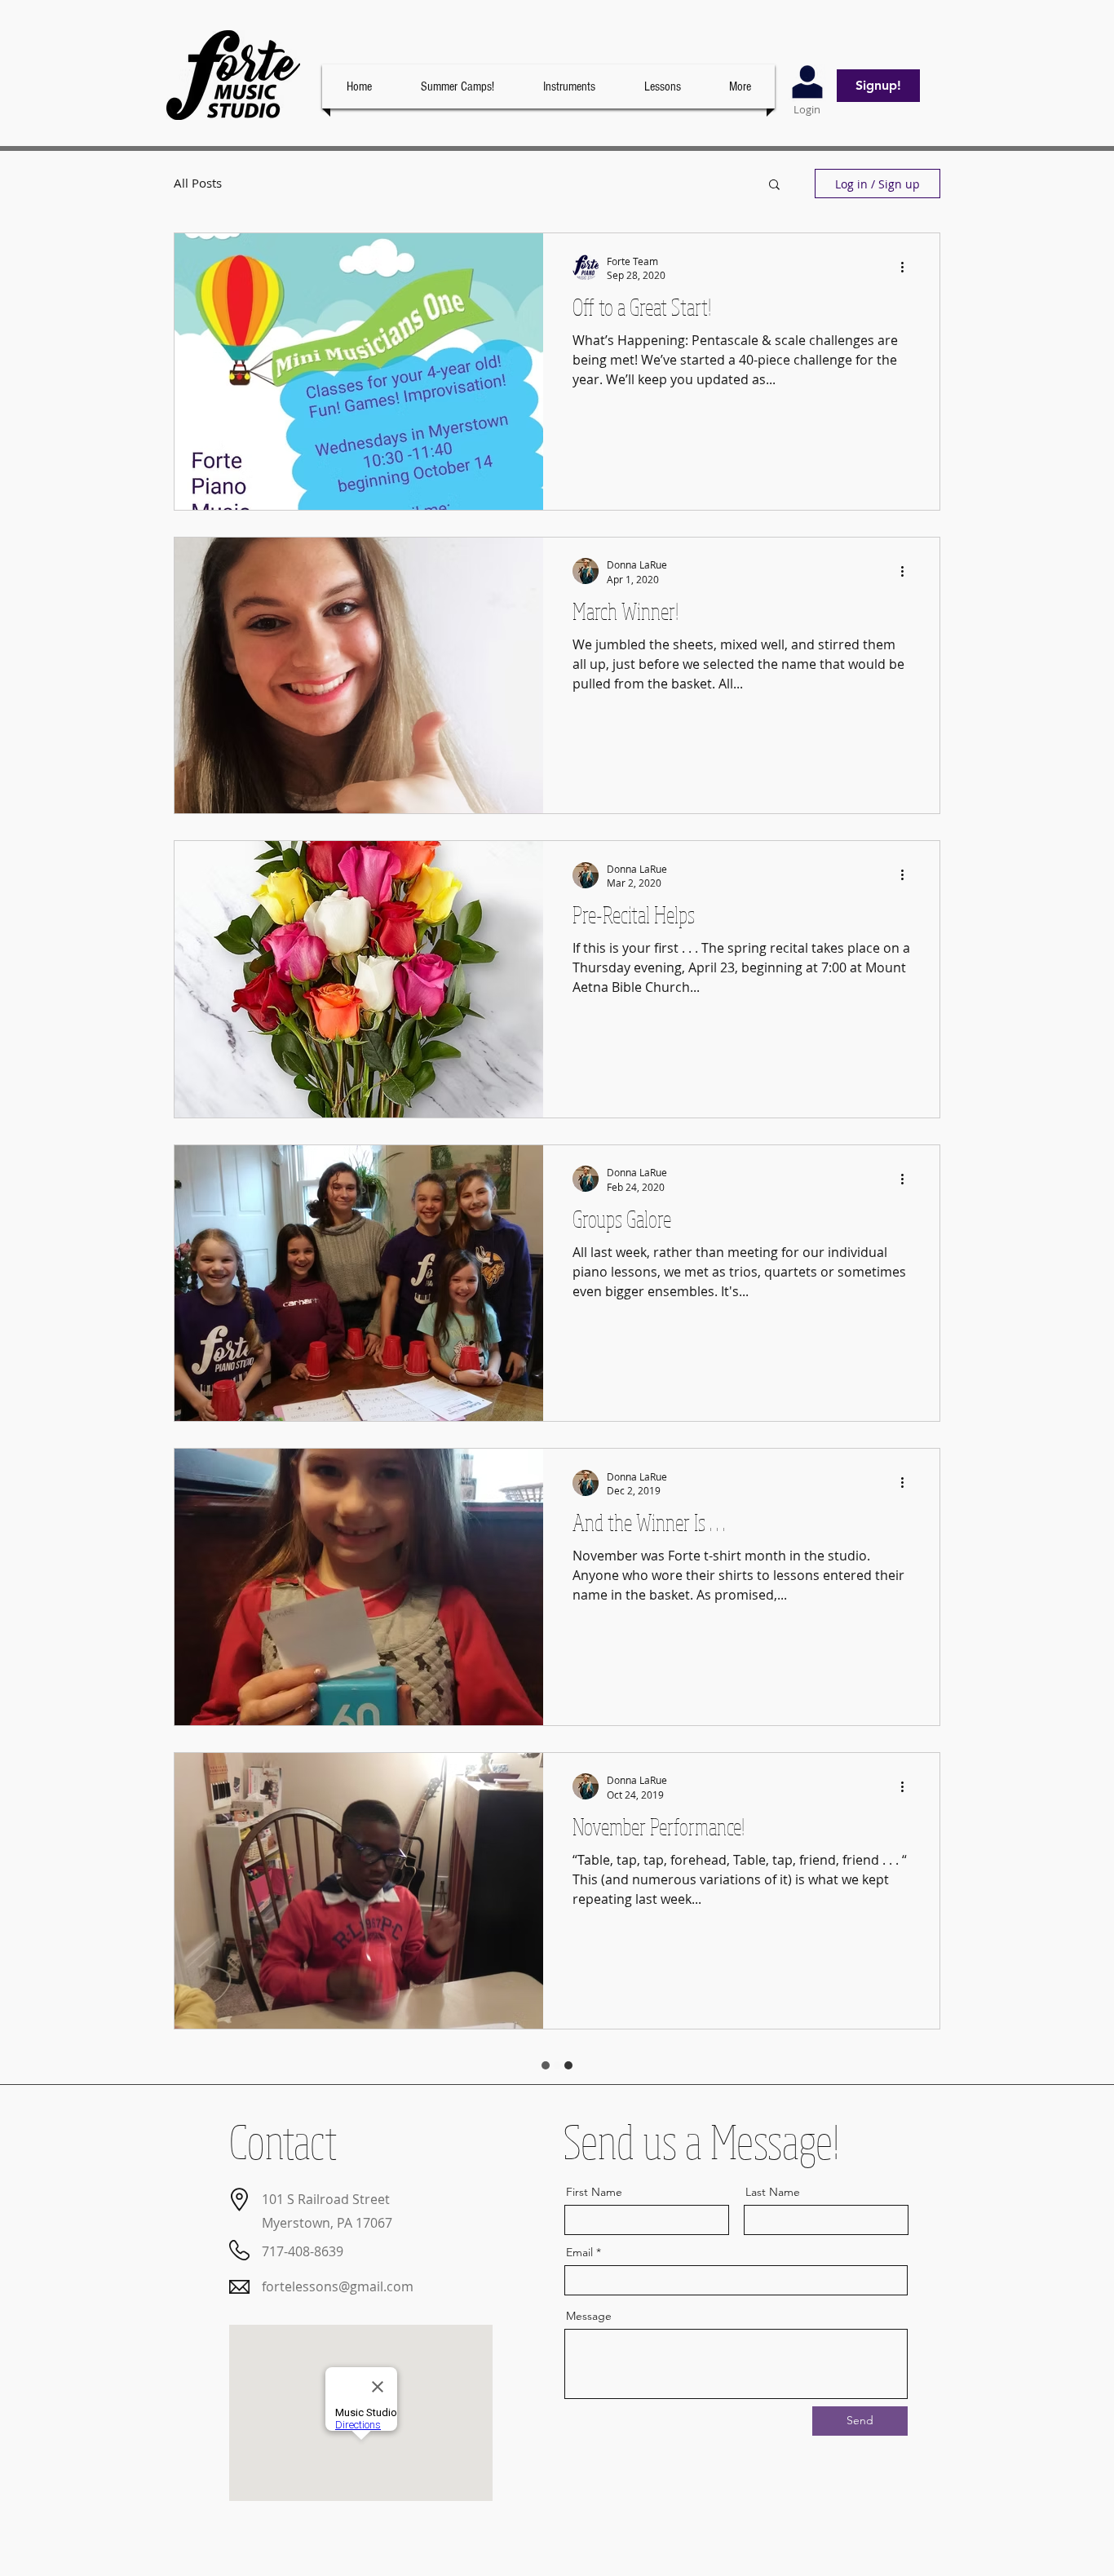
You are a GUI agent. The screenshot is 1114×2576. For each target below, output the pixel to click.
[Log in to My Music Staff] (807, 83)
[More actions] (908, 268)
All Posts (198, 183)
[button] (662, 86)
